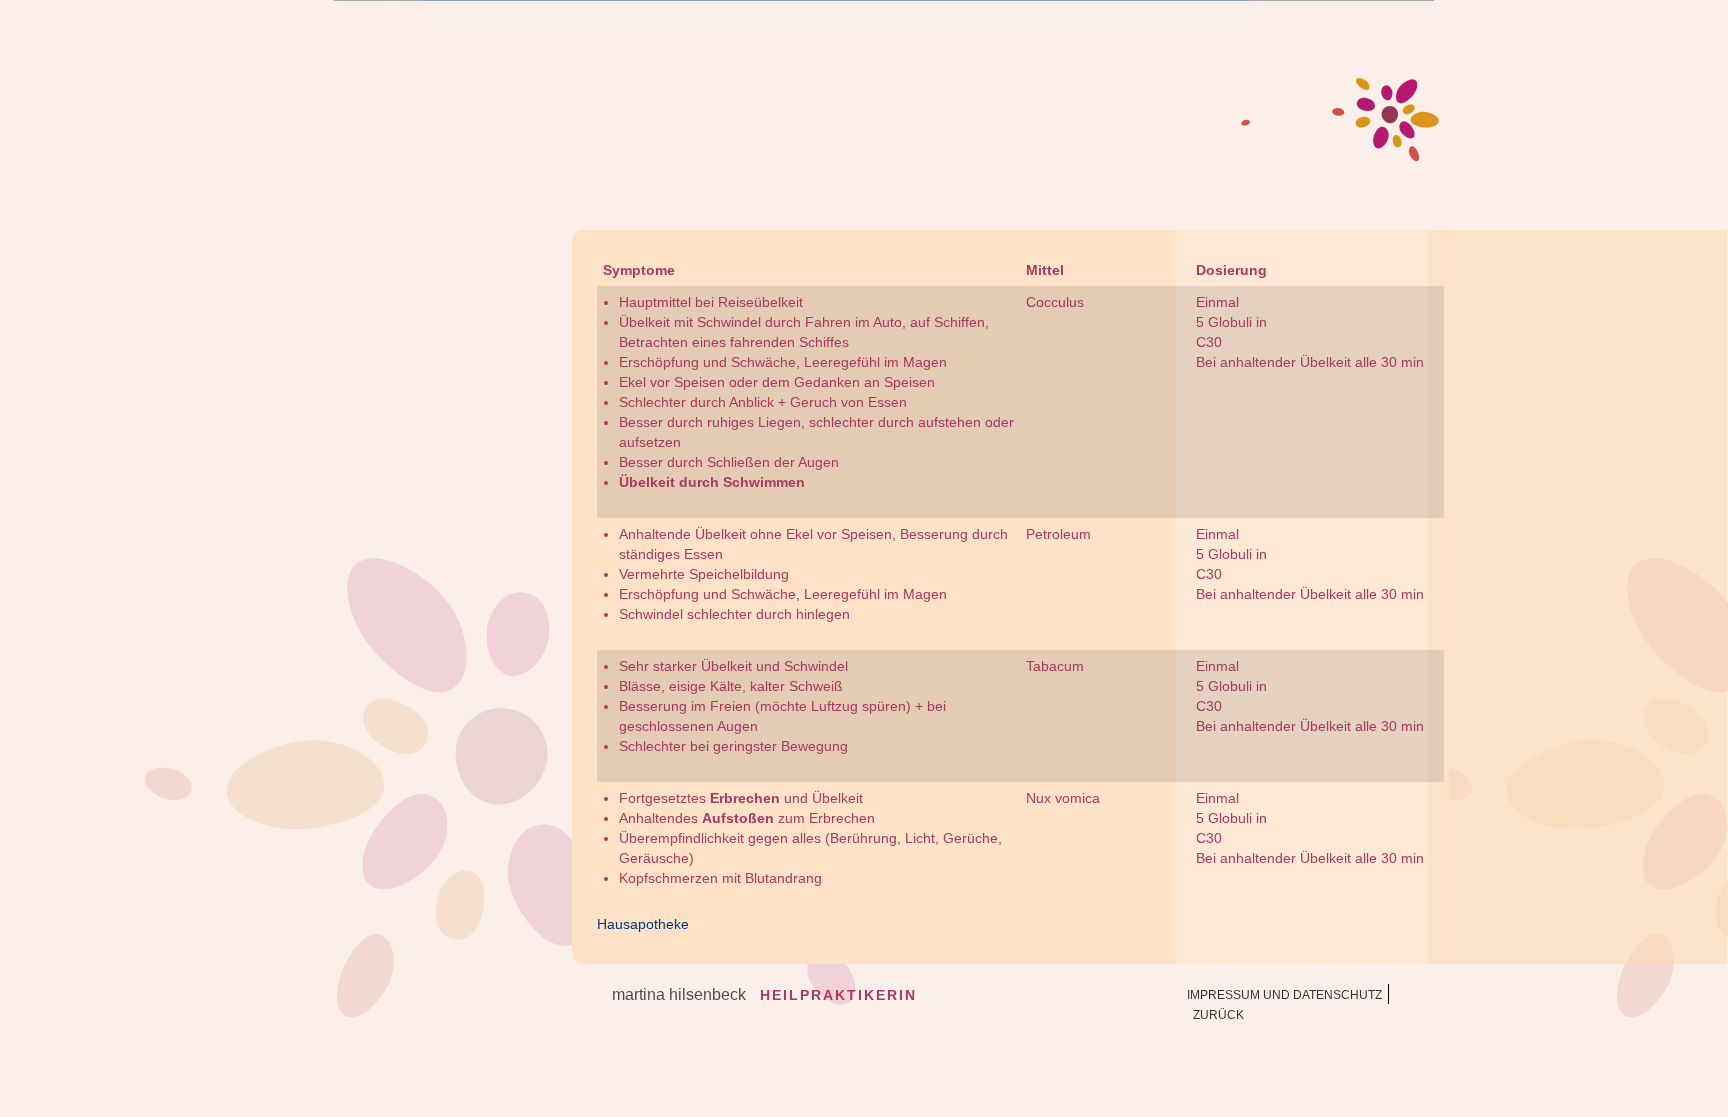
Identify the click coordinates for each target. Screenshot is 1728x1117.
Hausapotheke (643, 924)
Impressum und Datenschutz (1284, 995)
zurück (1218, 1015)
